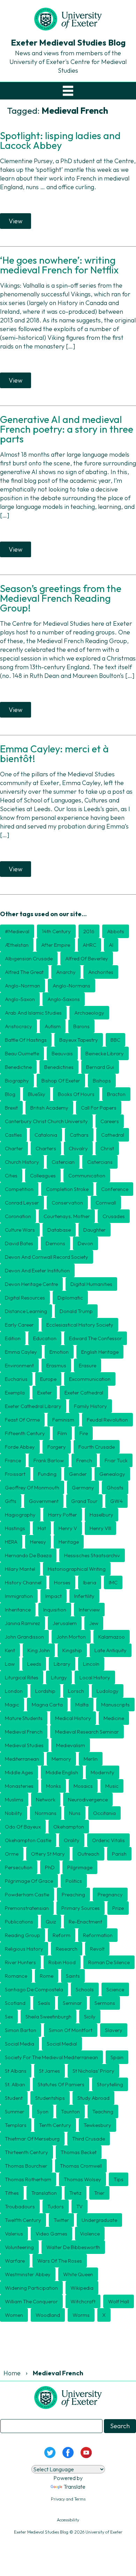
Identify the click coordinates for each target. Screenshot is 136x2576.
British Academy (49, 1108)
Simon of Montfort (71, 2030)
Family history (90, 1406)
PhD (50, 1867)
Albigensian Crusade (29, 958)
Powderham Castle (27, 1894)
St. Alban (15, 2084)
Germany (83, 1487)
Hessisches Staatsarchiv (92, 1555)
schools (85, 1989)
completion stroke (67, 1189)
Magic (12, 1705)
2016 (89, 931)
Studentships (50, 2098)
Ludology (108, 1691)
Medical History (73, 1718)
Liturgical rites (22, 1677)
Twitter (61, 2220)
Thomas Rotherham (28, 2179)
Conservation (67, 1203)
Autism (53, 1026)
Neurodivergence (88, 1799)
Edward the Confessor (96, 1338)
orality (72, 1840)
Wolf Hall (119, 2301)
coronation (18, 1216)
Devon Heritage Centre (31, 1284)
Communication (87, 1175)
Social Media (20, 2044)
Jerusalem (65, 1623)
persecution (19, 1867)
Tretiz (75, 2193)
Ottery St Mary (48, 1854)
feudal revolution (107, 1420)
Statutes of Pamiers (61, 2084)
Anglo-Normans (71, 986)
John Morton (71, 1637)
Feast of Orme (22, 1420)
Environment (19, 1365)
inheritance (18, 1610)
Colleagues (43, 1175)
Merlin (91, 1759)
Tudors (56, 2206)
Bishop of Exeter (61, 1081)
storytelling (110, 2084)
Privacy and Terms (68, 2499)
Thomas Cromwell (81, 2166)
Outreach (88, 1854)
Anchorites (101, 972)
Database (59, 1230)
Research (67, 1949)
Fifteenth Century (25, 1433)
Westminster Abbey (28, 2274)
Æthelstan (17, 945)
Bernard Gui (100, 1067)
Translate (74, 2487)
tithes (12, 2193)
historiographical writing (77, 1569)
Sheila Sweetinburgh (48, 2017)
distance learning (26, 1311)
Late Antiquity (111, 1650)
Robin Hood (62, 1962)
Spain (117, 2057)
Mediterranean (22, 1759)
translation (44, 2193)
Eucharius (16, 1379)
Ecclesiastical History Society (80, 1325)
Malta (82, 1705)
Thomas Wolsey (82, 2179)
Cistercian (63, 1162)
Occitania (104, 1813)
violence (90, 2234)
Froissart (15, 1474)
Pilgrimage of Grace (29, 1881)
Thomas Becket (79, 2152)
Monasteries (19, 1786)
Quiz (51, 1922)
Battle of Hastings (26, 1040)
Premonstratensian (27, 1908)
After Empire (56, 945)
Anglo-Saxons (64, 999)
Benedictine (18, 1067)
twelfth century (23, 2220)
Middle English (62, 1772)
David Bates (19, 1243)
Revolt (97, 1949)
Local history (95, 1677)
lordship (45, 1691)
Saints (73, 1976)
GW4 (116, 1501)
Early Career (19, 1325)
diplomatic (70, 1298)
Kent (10, 1650)
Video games (51, 2234)
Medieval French (24, 1732)
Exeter (45, 1393)
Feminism (63, 1420)
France (13, 1460)
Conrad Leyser (22, 1203)
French (84, 1460)
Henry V (68, 1528)
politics (74, 1881)
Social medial (62, 2044)
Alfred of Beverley (87, 958)
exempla (15, 1393)
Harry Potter (63, 1515)
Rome (47, 1976)
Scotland (15, 2003)
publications (19, 1922)
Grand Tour (84, 1501)
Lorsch (76, 1691)
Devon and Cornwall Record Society (47, 1257)
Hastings (15, 1528)
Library (62, 1664)
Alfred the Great (24, 972)
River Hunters (20, 1962)
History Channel (23, 1582)
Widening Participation (31, 2288)
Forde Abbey (20, 1447)
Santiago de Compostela (34, 1989)
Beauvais (62, 1053)
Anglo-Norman (22, 986)
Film (62, 1433)
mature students (24, 1718)
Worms (81, 2315)
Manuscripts (115, 1705)
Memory (61, 1759)
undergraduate (99, 2220)
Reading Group (22, 1935)
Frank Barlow (49, 1460)
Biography (17, 1081)
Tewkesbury (97, 2125)
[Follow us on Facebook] (68, 2452)
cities (11, 1175)
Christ (107, 1148)
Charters (46, 1148)
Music (112, 1786)
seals (44, 2003)
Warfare (15, 2261)
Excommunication (90, 1379)
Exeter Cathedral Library (33, 1406)
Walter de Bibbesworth (73, 2247)
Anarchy (66, 972)
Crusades (114, 1216)
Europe (48, 1379)
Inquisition (55, 1610)
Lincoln (91, 1664)
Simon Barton (21, 2030)
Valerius (14, 2234)
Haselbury (101, 1515)
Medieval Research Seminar (87, 1732)
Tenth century (55, 2125)
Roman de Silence (109, 1962)
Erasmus (56, 1365)
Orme (12, 1854)
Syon (43, 2111)
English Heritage (100, 1352)
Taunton (70, 2111)
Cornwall (106, 1203)
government (44, 1501)
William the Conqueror (31, 2301)
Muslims (14, 1799)
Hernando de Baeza (28, 1555)
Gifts (11, 1501)
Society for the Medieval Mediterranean (51, 2057)
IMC (113, 1582)
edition (13, 1338)
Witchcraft (83, 2301)
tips (119, 2179)
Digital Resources (25, 1298)
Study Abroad (93, 2098)
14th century (56, 931)
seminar (72, 2003)
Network (46, 1799)
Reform (62, 1935)
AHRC (89, 945)
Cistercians (100, 1162)
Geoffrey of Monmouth (32, 1487)
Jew (94, 1623)
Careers (110, 1121)
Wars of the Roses (60, 2261)
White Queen (78, 2274)
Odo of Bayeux (23, 1827)
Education (45, 1338)
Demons (55, 1243)
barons (81, 1026)
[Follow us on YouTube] (86, 2452)
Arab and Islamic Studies (33, 1013)
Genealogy (112, 1474)
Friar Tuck (116, 1460)
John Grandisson (24, 1637)
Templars (16, 2125)
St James (50, 2071)
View (16, 221)
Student (14, 2098)
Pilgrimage (80, 1867)
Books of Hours (76, 1094)
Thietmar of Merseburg (32, 2139)
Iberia (90, 1582)
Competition (19, 1189)
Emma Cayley (21, 1352)
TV (80, 2206)
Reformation (98, 1935)
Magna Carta (47, 1705)
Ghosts (115, 1487)
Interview (89, 1610)
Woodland (48, 2315)
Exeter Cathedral (84, 1393)
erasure (88, 1365)
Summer (15, 2111)
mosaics (83, 1786)
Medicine (114, 1718)
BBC (115, 1040)
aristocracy (18, 1026)
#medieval (17, 931)
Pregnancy (110, 1894)
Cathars (79, 1135)
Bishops (102, 1081)
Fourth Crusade (97, 1447)
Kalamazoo (112, 1637)
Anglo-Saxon (20, 999)
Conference (115, 1189)
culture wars (20, 1230)
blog (10, 1094)
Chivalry (78, 1148)
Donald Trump (76, 1311)
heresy (38, 1542)
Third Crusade (89, 2139)
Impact (54, 1596)
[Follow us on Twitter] (50, 2452)
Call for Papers (99, 1108)
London (14, 1691)
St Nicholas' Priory (93, 2071)
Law (10, 1664)
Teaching (103, 2111)
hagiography (20, 1515)
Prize (118, 1908)
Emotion (59, 1352)
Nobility (14, 1813)
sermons (105, 2003)
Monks (54, 1786)
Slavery (114, 2030)
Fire (84, 1433)
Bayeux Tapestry (79, 1040)
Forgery (57, 1447)
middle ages (19, 1772)
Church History (22, 1162)
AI (111, 945)
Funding (47, 1474)
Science (115, 1989)
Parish (119, 1854)
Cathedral (113, 1135)
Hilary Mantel (20, 1569)
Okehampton (69, 1827)
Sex (9, 2017)
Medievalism (71, 1745)
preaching (73, 1894)
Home (12, 2373)
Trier (99, 2193)
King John (39, 1650)
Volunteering (19, 2247)
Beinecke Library (105, 1053)
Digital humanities (91, 1284)
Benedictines (59, 1067)
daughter (95, 1230)
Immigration (19, 1596)
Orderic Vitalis (108, 1840)
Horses (62, 1582)
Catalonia (46, 1135)
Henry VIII (100, 1528)
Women (14, 2315)
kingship (72, 1650)
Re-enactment (85, 1922)
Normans (46, 1813)
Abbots (116, 931)
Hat (42, 1528)
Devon (85, 1243)
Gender (78, 1474)
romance (16, 1976)
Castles (13, 1135)
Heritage (69, 1542)
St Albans (16, 2071)
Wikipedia (82, 2288)
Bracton (116, 1094)
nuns (75, 1813)
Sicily (90, 2017)
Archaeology (89, 1013)
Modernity (103, 1772)
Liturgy (59, 1677)
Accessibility (68, 2520)
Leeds (34, 1664)
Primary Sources (81, 1908)
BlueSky (37, 1094)
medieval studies (24, 1745)
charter (14, 1148)
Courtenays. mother (67, 1216)
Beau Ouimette (22, 1053)
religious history (24, 1949)
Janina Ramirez (22, 1623)
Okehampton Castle (28, 1840)
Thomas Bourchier (26, 2166)
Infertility (84, 1596)
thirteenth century (27, 2152)
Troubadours (20, 2206)
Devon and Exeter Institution (37, 1270)
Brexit (11, 1108)
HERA (11, 1542)
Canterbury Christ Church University (46, 1121)
